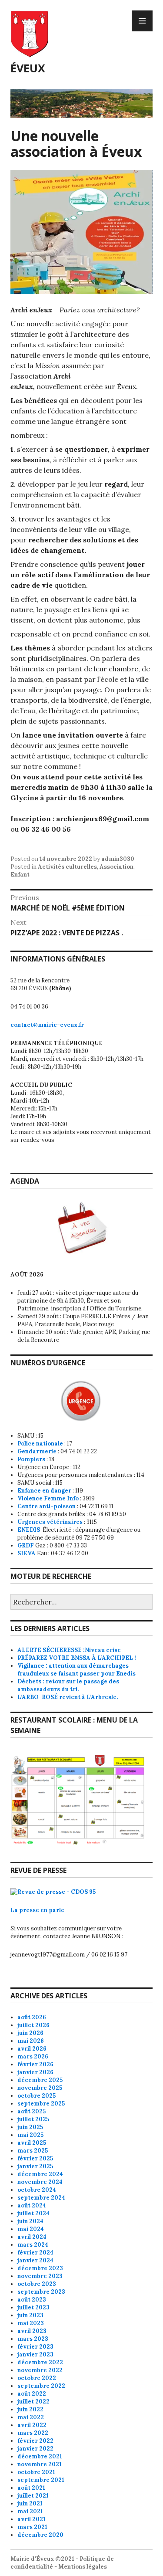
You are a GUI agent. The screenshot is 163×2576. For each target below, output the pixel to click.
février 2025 (35, 2158)
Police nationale (40, 1444)
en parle (52, 1910)
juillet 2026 (33, 2025)
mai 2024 (31, 2229)
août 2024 (32, 2205)
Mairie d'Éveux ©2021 (42, 2559)
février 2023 (35, 2347)
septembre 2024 (41, 2198)
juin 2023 (30, 2315)
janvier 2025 (35, 2166)
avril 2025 (32, 2143)
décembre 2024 (40, 2174)
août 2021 (31, 2488)
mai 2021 (30, 2511)
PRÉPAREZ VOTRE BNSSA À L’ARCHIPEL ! (77, 1658)
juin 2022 (30, 2409)
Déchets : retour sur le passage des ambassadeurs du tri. (68, 1685)
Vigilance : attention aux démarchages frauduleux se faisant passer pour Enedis (77, 1670)
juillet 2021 (33, 2496)
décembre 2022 (40, 2362)
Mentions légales (83, 2567)
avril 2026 (32, 2049)
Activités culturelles (67, 867)
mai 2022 (31, 2417)
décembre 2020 (40, 2535)
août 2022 (32, 2394)
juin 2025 (30, 2127)
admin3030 (118, 859)
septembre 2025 (41, 2104)
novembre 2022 (40, 2370)
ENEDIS (29, 1530)
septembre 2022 (41, 2386)
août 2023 (32, 2300)
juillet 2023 (33, 2307)
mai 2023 (31, 2323)
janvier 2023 (35, 2354)
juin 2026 (30, 2033)
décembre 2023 (40, 2268)
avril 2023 (32, 2331)
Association (116, 867)
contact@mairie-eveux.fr (47, 1025)
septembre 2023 (41, 2292)
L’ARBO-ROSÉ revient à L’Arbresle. (68, 1697)
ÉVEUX (28, 68)
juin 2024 (30, 2221)
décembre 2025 (40, 2080)
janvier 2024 (35, 2260)
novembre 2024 (40, 2182)
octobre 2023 (37, 2284)
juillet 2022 (33, 2402)
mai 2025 (30, 2135)
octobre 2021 (36, 2472)
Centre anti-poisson (47, 1506)
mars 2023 (33, 2339)
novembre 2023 (40, 2276)
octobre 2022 (37, 2378)
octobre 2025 (37, 2096)
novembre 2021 (40, 2464)
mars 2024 (33, 2245)
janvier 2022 (35, 2449)
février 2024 (35, 2253)
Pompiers (31, 1459)
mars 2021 (32, 2527)
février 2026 (35, 2064)
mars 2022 (33, 2433)
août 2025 (32, 2111)
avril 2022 (32, 2425)
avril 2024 (32, 2237)
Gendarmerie (37, 1451)
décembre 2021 (40, 2456)
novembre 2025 (40, 2088)
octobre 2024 (37, 2190)
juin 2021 (30, 2503)
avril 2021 (32, 2519)
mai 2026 (31, 2041)
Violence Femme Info (48, 1498)
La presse (25, 1910)
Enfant (20, 875)
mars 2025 (33, 2151)
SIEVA (27, 1553)
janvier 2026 (35, 2072)
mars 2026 (33, 2056)
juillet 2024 (33, 2213)
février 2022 (35, 2441)
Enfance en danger (44, 1491)
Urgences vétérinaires (50, 1522)
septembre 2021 (41, 2480)
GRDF (26, 1545)
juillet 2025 (33, 2119)
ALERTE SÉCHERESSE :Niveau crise (69, 1650)
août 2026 (32, 2017)
